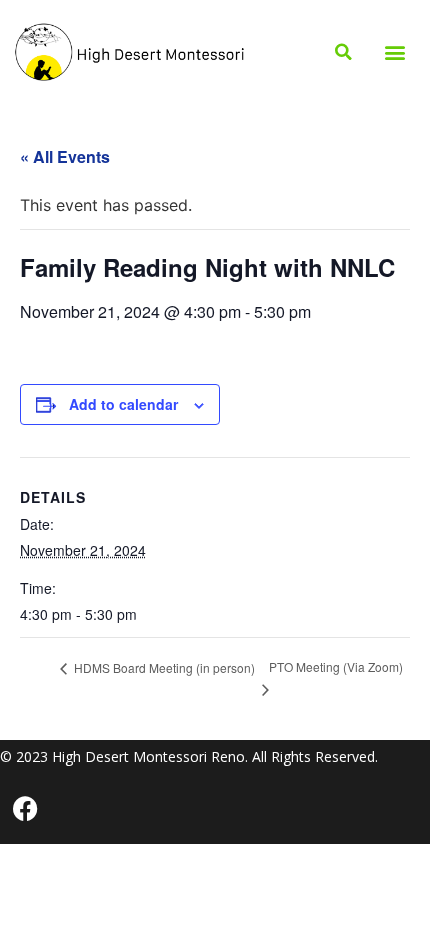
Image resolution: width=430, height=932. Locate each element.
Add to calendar (123, 404)
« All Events (65, 156)
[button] (395, 52)
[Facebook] (25, 809)
